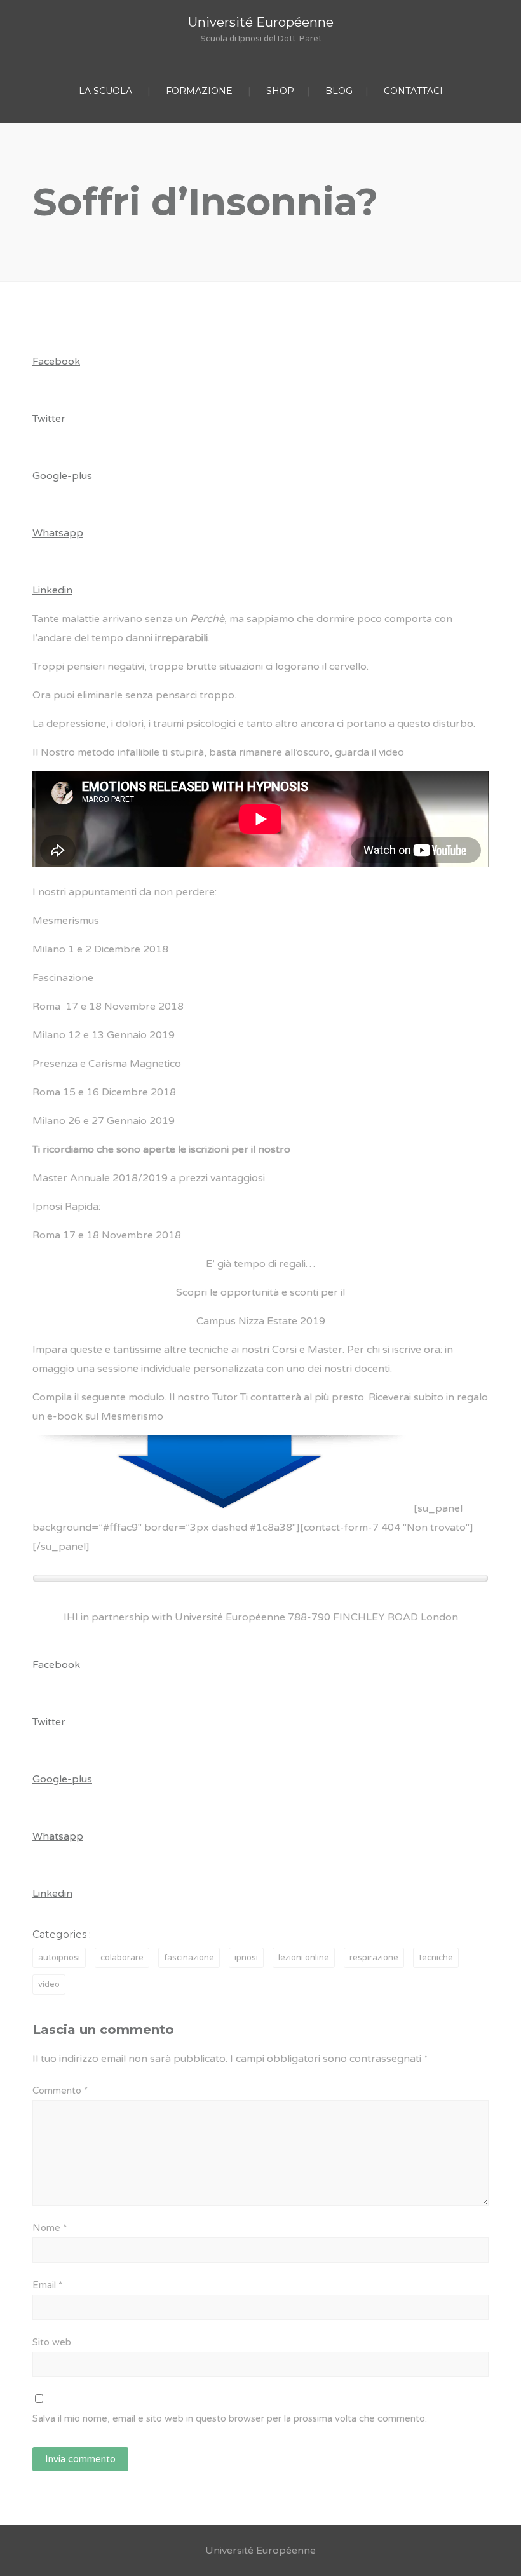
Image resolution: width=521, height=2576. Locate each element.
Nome (50, 2228)
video (49, 1984)
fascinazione (189, 1958)
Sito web (52, 2342)
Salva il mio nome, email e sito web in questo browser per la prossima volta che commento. (230, 2418)
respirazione (374, 1958)
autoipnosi (59, 1958)
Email (47, 2285)
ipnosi (246, 1958)
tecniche (436, 1958)
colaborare (122, 1958)
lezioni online (304, 1958)
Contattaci (413, 91)
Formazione (199, 91)
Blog (339, 91)
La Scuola (105, 91)
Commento (60, 2091)
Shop (280, 91)
